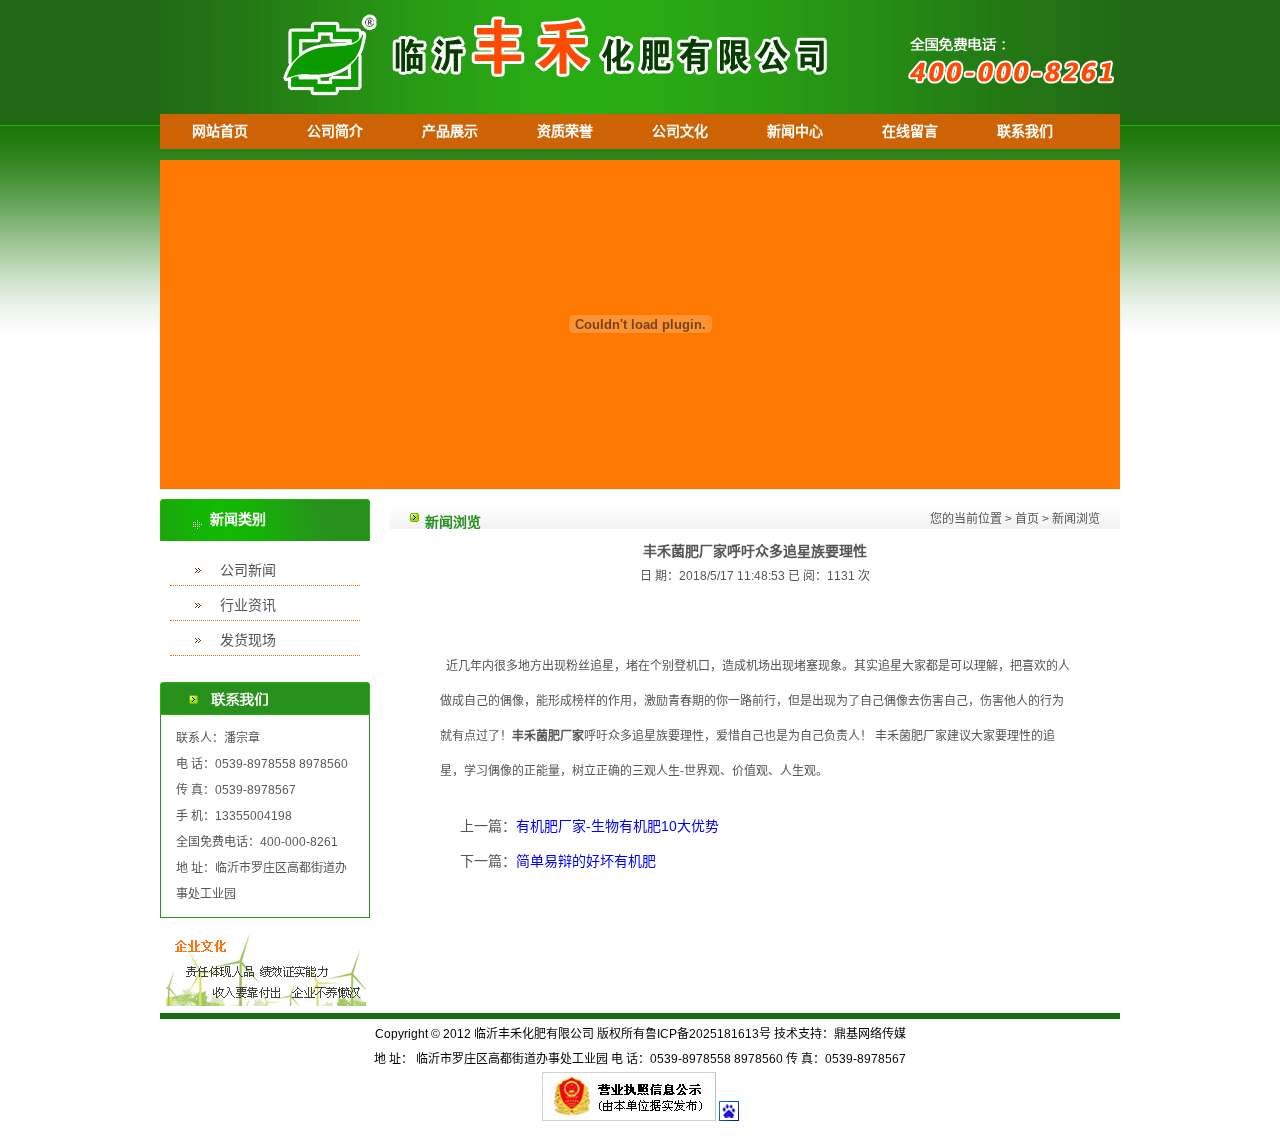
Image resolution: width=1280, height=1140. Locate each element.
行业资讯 (248, 605)
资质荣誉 (565, 131)
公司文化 (680, 131)
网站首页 (220, 131)
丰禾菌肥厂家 (548, 736)
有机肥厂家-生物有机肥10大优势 (617, 826)
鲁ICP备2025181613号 (708, 1034)
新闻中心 (795, 131)
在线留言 (910, 131)
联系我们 (1025, 131)
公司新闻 (248, 570)
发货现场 (248, 640)
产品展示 (450, 131)
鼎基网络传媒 (870, 1034)
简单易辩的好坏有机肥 (586, 861)
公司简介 (335, 131)
